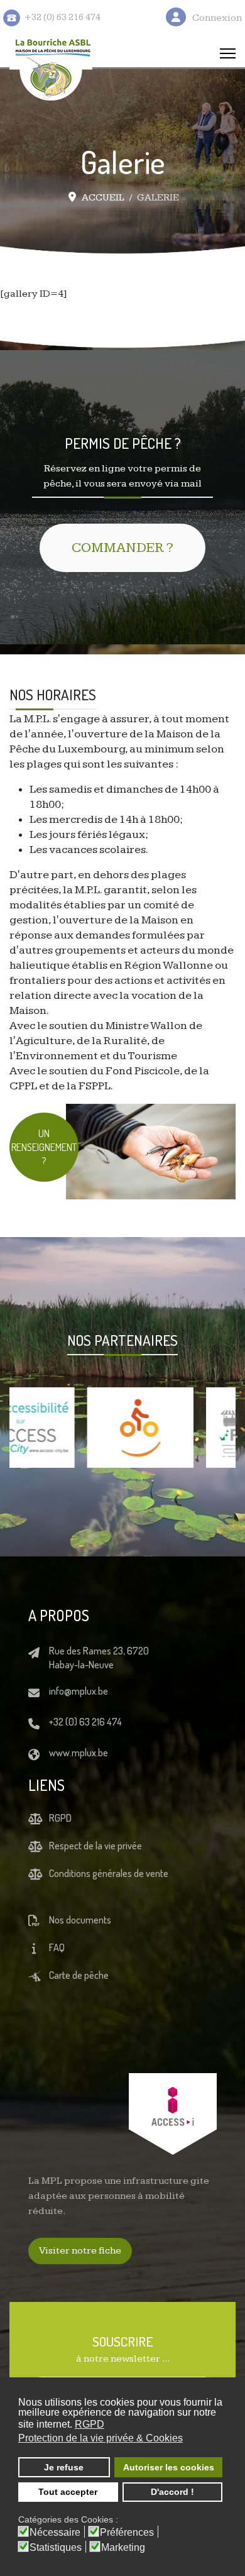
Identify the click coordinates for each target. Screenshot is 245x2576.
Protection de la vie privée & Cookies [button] (101, 2438)
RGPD (60, 1818)
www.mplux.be (79, 1753)
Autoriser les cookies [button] (169, 2467)
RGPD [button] (90, 2424)
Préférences (127, 2533)
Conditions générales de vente (109, 1873)
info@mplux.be (79, 1691)
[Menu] (228, 53)
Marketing (123, 2548)
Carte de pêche (79, 1975)
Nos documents (80, 1920)
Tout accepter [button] (68, 2492)
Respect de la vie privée (95, 1846)
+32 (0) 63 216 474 (85, 1722)
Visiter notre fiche (80, 2251)
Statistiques (56, 2548)
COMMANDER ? (122, 548)
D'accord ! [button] (172, 2492)
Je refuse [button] (64, 2467)
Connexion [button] (217, 18)
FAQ (57, 1947)
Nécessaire (55, 2533)
